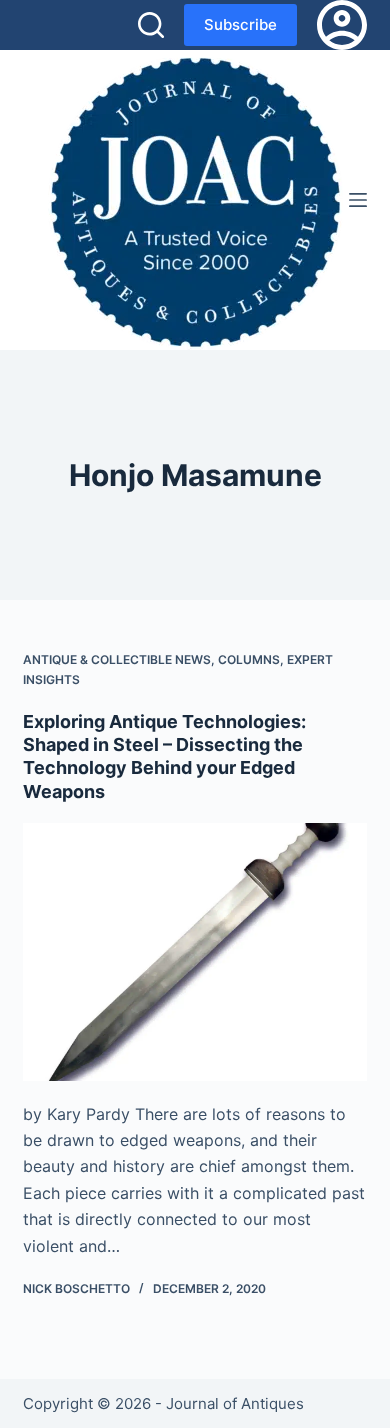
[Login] (342, 25)
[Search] (151, 25)
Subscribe (240, 24)
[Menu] (358, 200)
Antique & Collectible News (117, 659)
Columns (249, 659)
